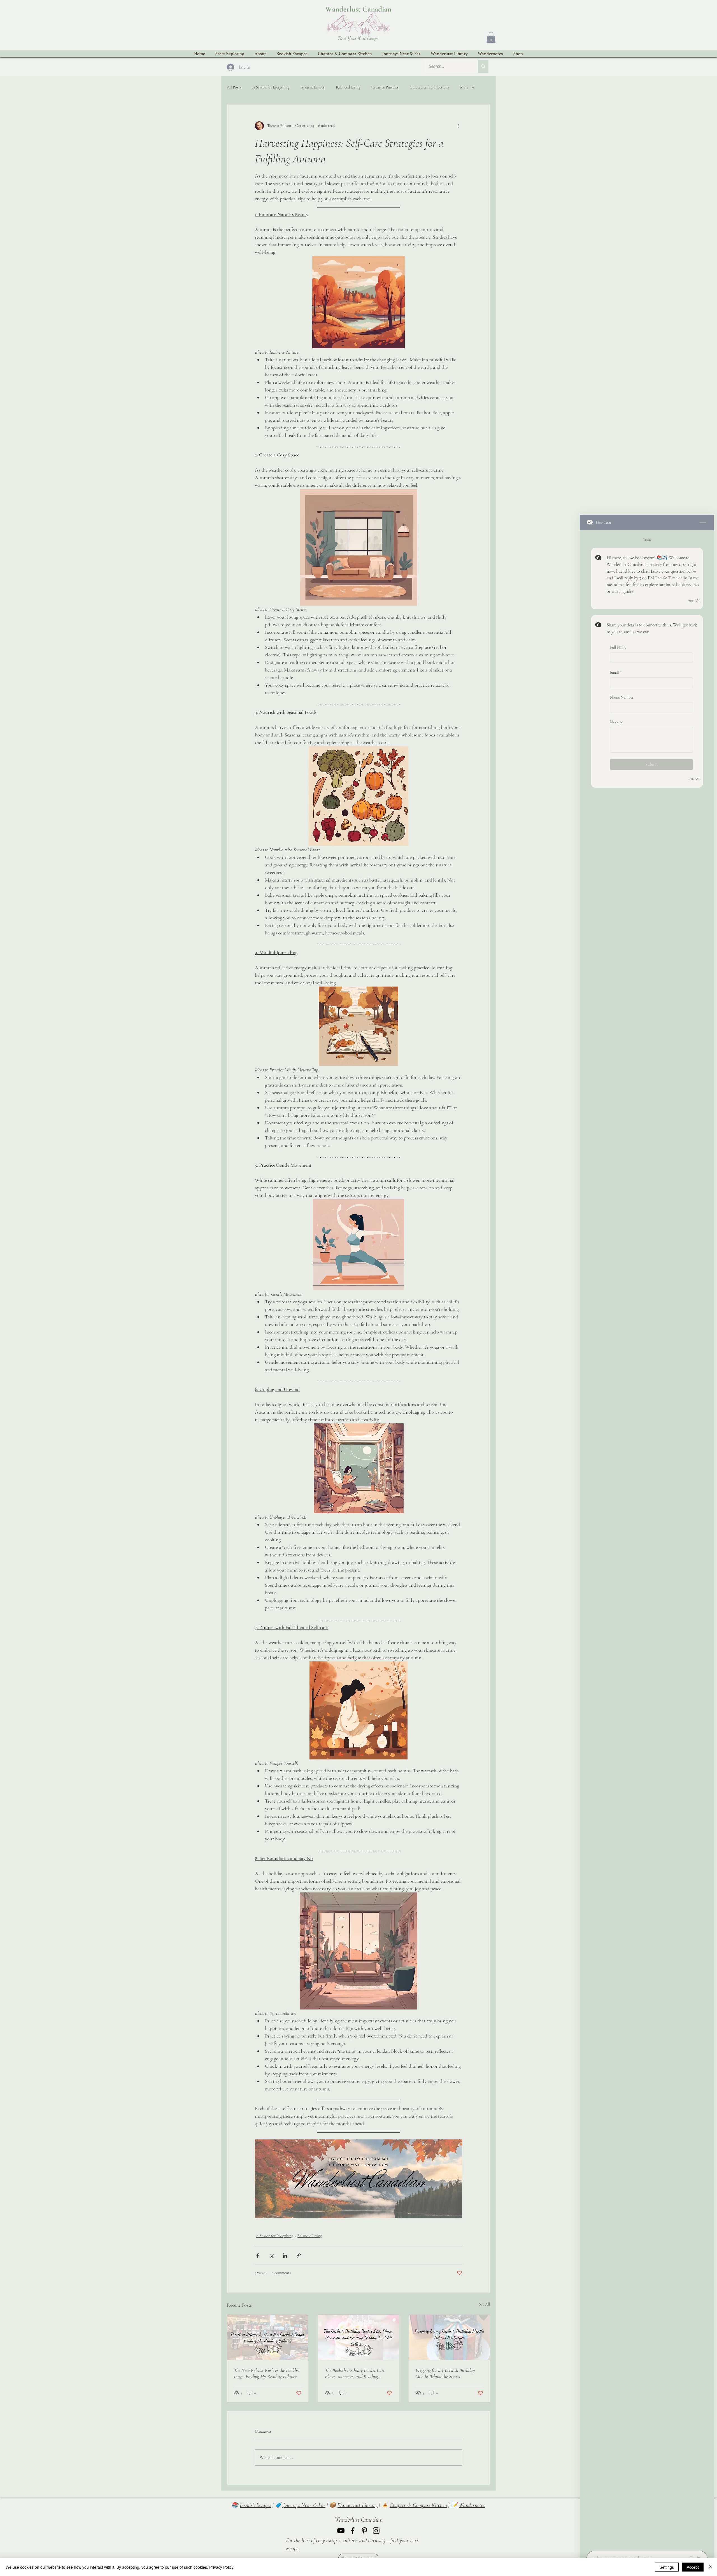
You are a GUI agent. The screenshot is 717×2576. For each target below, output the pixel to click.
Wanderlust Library (358, 2505)
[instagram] (376, 2531)
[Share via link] (299, 2256)
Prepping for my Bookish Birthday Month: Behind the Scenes (445, 2373)
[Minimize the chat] (703, 523)
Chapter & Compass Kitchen (418, 2505)
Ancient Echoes (313, 87)
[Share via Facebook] (258, 2256)
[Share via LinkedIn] (285, 2256)
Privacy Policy (221, 2567)
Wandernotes (472, 2505)
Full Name (618, 647)
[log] (647, 1539)
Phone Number (622, 697)
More (464, 87)
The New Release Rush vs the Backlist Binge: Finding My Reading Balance (267, 2373)
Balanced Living (348, 87)
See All (485, 2304)
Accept (693, 2567)
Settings (667, 2567)
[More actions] (459, 126)
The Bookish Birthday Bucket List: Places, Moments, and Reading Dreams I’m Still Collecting (355, 2373)
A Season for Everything (271, 87)
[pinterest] (364, 2531)
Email (616, 672)
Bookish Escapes (255, 2505)
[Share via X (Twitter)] (271, 2256)
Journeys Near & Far (304, 2505)
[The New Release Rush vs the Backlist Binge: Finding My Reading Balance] (268, 2337)
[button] (491, 38)
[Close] (710, 2567)
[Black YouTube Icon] (341, 2531)
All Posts (234, 87)
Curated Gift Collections (429, 87)
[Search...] (483, 67)
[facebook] (353, 2531)
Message (616, 722)
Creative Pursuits (385, 87)
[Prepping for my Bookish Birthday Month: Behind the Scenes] (449, 2337)
